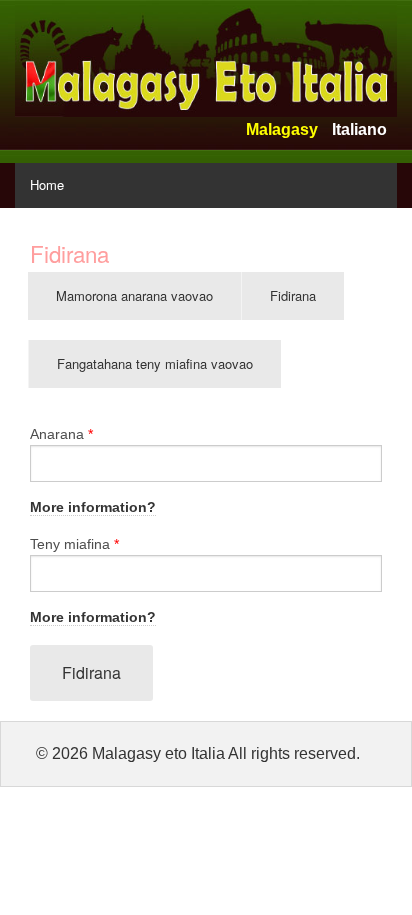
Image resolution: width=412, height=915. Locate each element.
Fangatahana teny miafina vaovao (155, 363)
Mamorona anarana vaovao (134, 295)
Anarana (61, 434)
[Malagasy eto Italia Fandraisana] (206, 57)
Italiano (359, 129)
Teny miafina (74, 544)
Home (47, 184)
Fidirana (307, 303)
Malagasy (282, 129)
